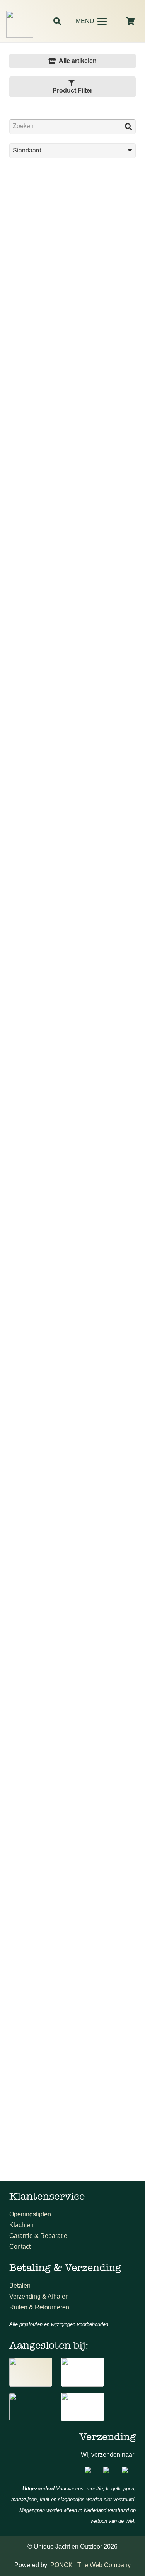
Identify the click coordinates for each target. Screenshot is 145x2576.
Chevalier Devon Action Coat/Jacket (72, 1912)
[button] (57, 21)
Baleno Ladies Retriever (72, 518)
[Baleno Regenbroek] (72, 657)
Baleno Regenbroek (72, 717)
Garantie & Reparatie (38, 2236)
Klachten (21, 2225)
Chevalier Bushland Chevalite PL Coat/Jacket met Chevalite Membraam (72, 1705)
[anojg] (31, 2372)
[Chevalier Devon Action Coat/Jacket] (72, 1852)
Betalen (20, 2286)
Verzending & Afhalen (39, 2296)
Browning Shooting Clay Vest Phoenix (73, 1314)
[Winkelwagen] (130, 21)
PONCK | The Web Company (90, 2565)
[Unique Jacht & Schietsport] (20, 24)
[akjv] (83, 2372)
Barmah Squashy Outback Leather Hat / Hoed (72, 1112)
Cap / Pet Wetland (72, 1514)
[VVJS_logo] (83, 2407)
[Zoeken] (128, 126)
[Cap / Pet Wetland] (72, 1454)
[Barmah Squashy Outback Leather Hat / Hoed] (72, 1055)
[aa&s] (31, 2407)
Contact (20, 2247)
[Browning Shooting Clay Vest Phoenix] (72, 1255)
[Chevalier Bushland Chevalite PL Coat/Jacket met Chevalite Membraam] (72, 1653)
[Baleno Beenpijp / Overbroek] (72, 259)
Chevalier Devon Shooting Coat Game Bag (72, 2107)
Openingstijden (30, 2214)
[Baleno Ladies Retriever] (72, 458)
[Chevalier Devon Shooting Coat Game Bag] (72, 2052)
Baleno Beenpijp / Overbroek (72, 318)
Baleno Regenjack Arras (73, 916)
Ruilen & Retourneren (39, 2307)
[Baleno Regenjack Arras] (72, 856)
